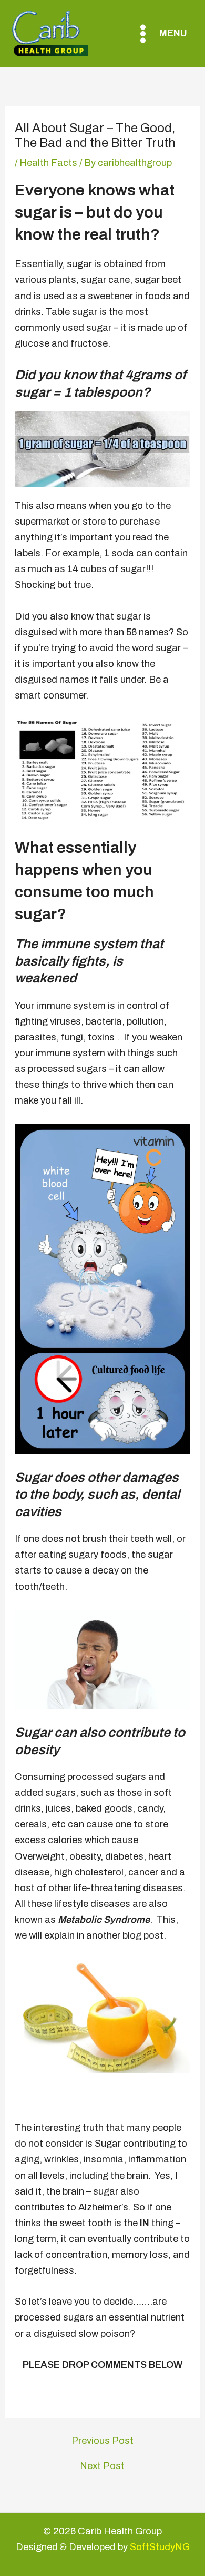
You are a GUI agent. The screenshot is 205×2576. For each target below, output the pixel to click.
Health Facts (48, 163)
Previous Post (102, 2441)
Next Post (102, 2466)
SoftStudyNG (160, 2547)
